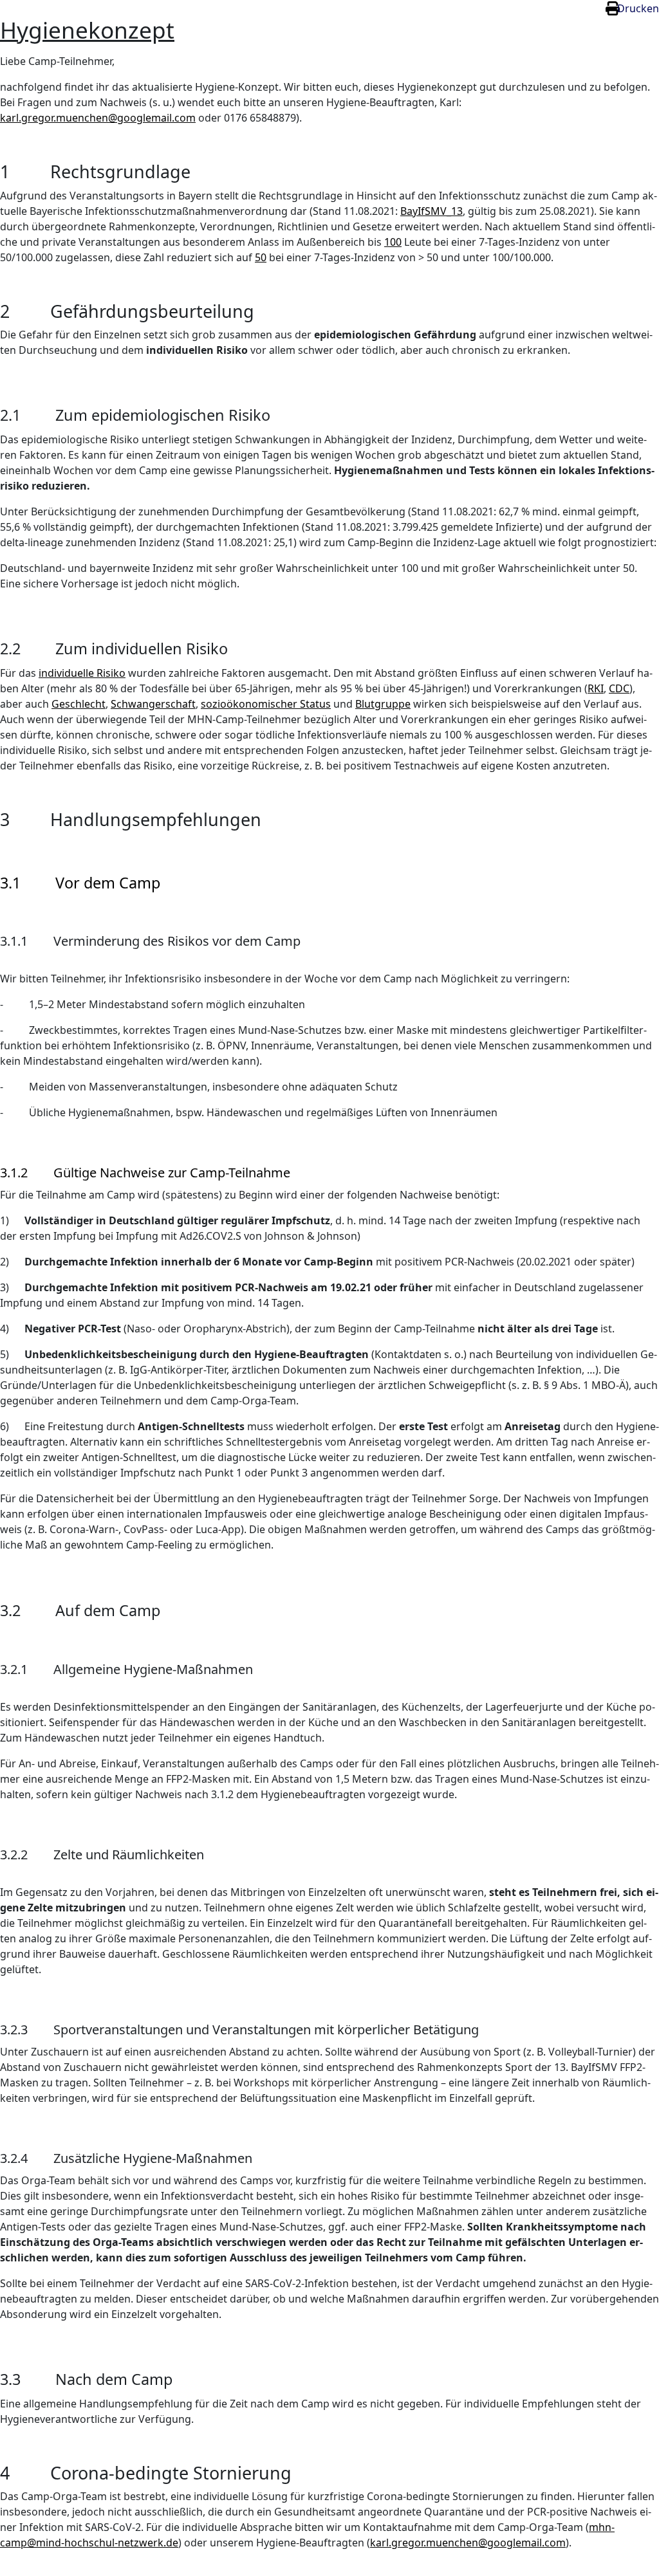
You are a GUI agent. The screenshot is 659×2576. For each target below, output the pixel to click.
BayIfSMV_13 (432, 211)
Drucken (638, 8)
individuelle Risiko (82, 673)
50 (261, 257)
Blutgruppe (383, 704)
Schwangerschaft (153, 704)
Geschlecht (79, 704)
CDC (619, 688)
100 (393, 242)
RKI (596, 688)
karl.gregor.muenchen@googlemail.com (98, 118)
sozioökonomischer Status (266, 704)
